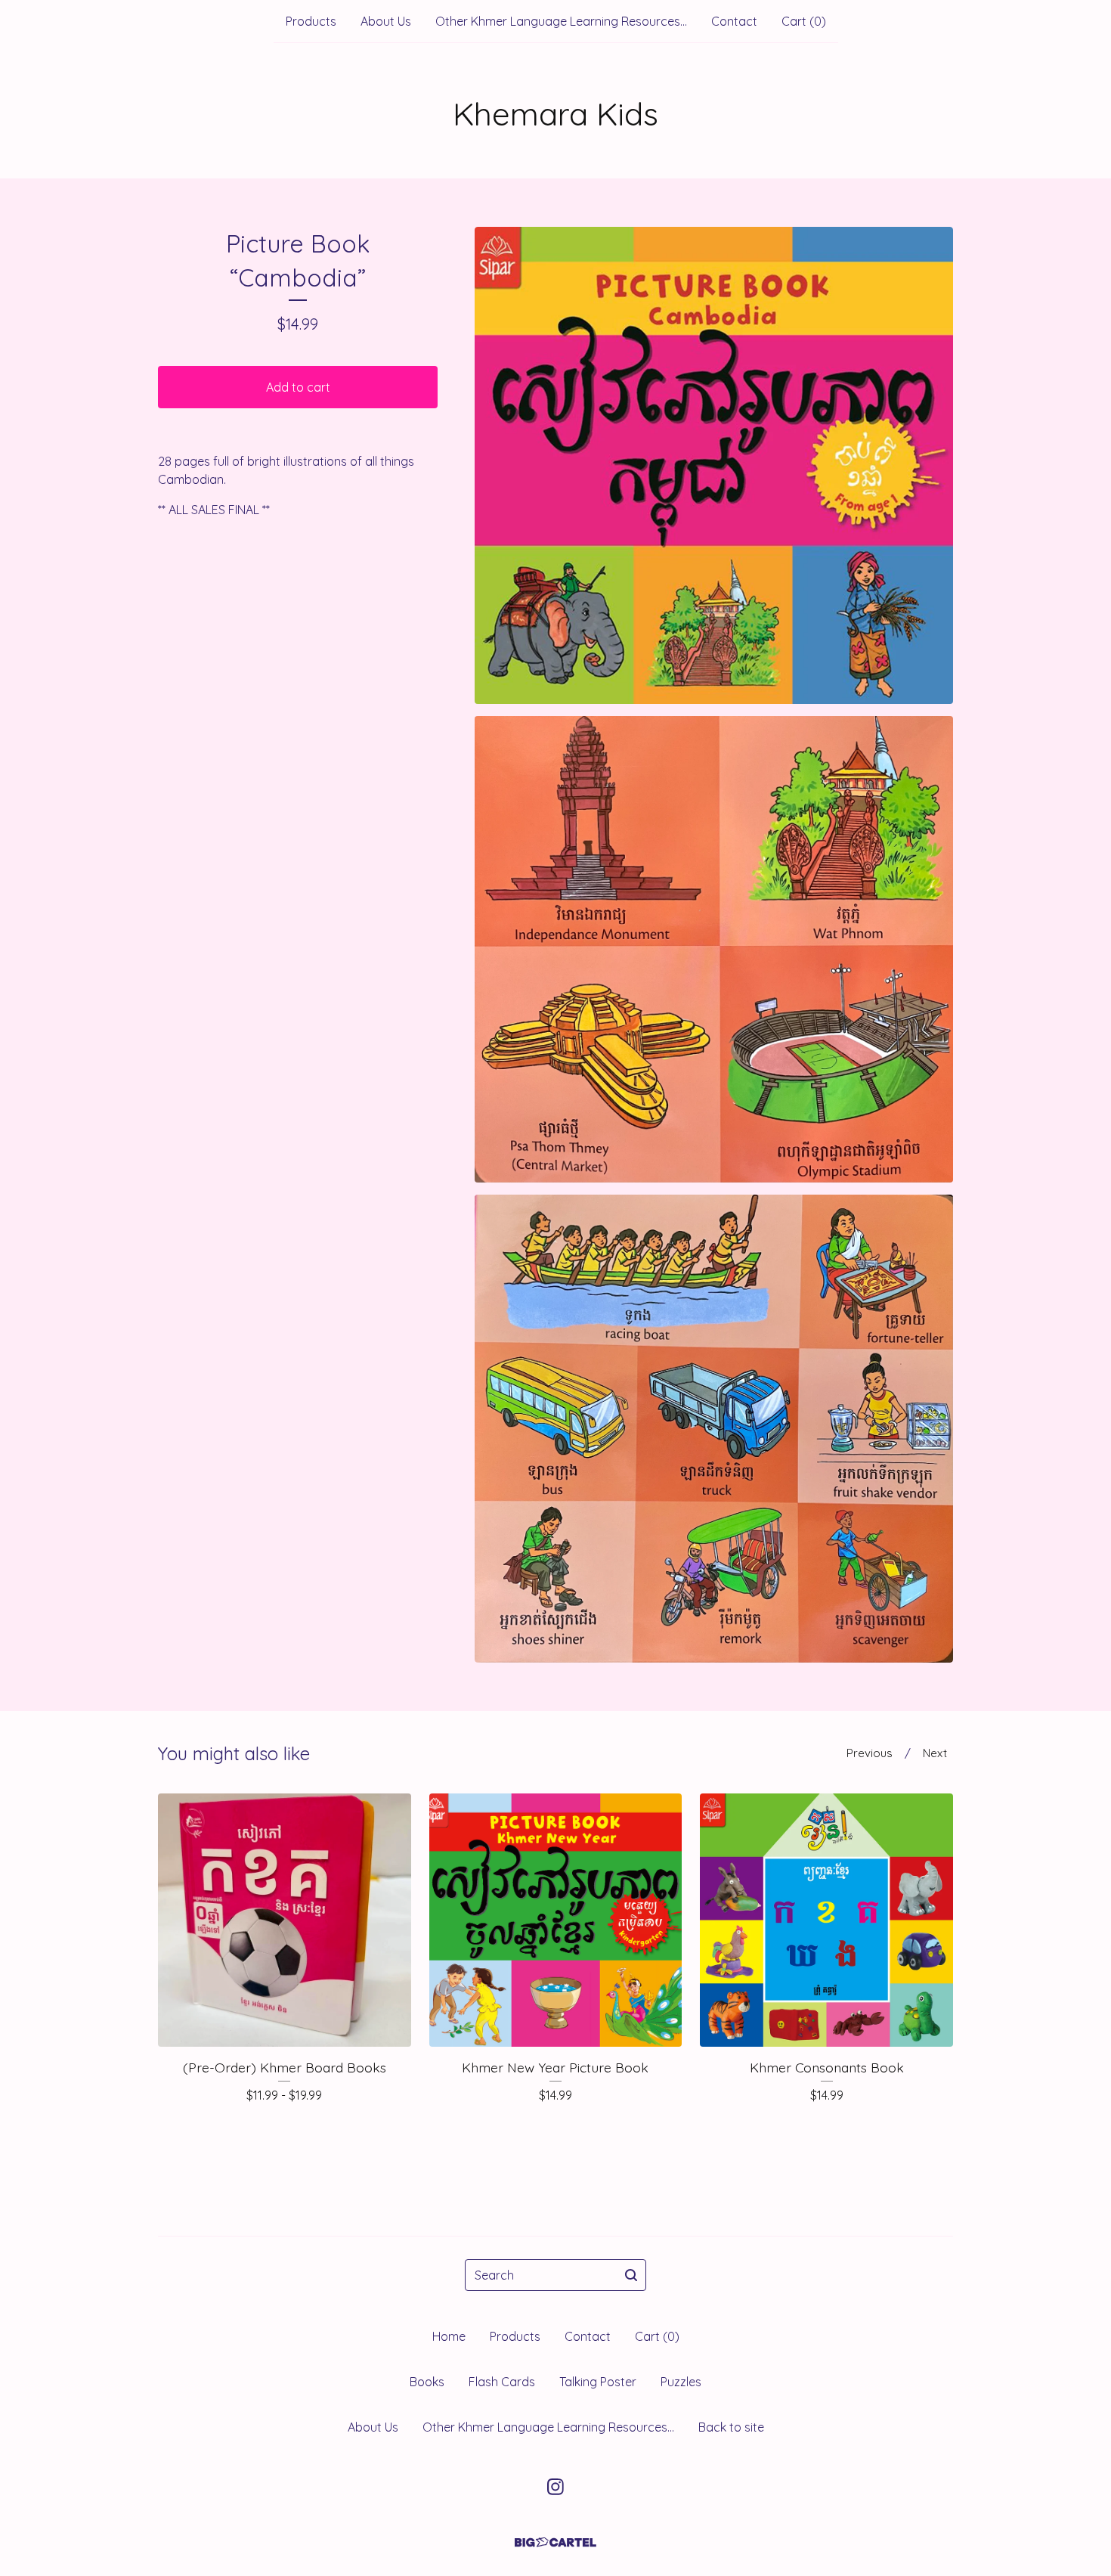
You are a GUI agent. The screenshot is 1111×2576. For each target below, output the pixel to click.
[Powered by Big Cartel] (555, 2542)
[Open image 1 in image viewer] (714, 465)
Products (311, 21)
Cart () (804, 21)
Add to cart (298, 387)
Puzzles (681, 2382)
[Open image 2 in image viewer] (714, 949)
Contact (734, 21)
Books (427, 2382)
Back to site (731, 2427)
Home (449, 2336)
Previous (870, 1753)
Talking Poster (598, 2382)
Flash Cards (502, 2382)
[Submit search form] (631, 2275)
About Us (386, 21)
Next (935, 1753)
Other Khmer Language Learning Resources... (561, 21)
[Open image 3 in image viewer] (714, 1429)
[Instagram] (555, 2487)
